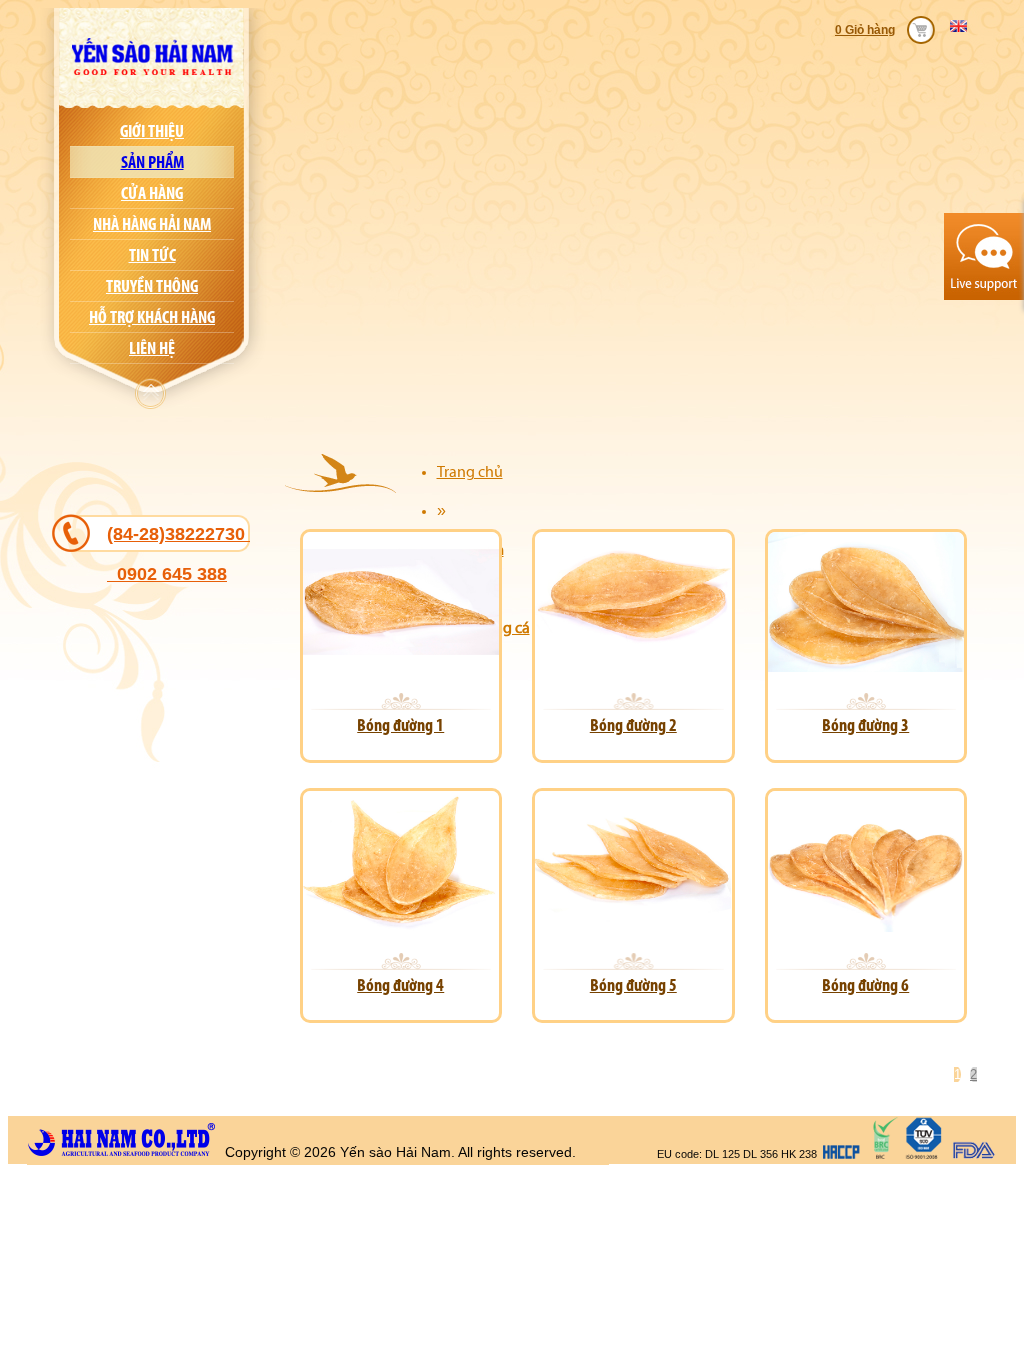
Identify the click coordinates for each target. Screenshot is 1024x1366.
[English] (963, 26)
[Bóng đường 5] (633, 929)
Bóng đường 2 (633, 725)
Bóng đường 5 (633, 985)
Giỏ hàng (870, 30)
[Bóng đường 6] (866, 929)
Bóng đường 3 (865, 725)
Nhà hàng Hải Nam (152, 224)
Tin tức (152, 255)
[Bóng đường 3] (866, 669)
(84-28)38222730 (178, 554)
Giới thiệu (152, 131)
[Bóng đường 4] (401, 929)
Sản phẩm (152, 162)
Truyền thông (152, 286)
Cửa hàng (152, 193)
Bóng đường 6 (865, 985)
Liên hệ (152, 348)
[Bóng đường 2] (633, 669)
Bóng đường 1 (400, 725)
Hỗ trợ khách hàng (152, 317)
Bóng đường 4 (400, 985)
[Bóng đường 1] (401, 669)
